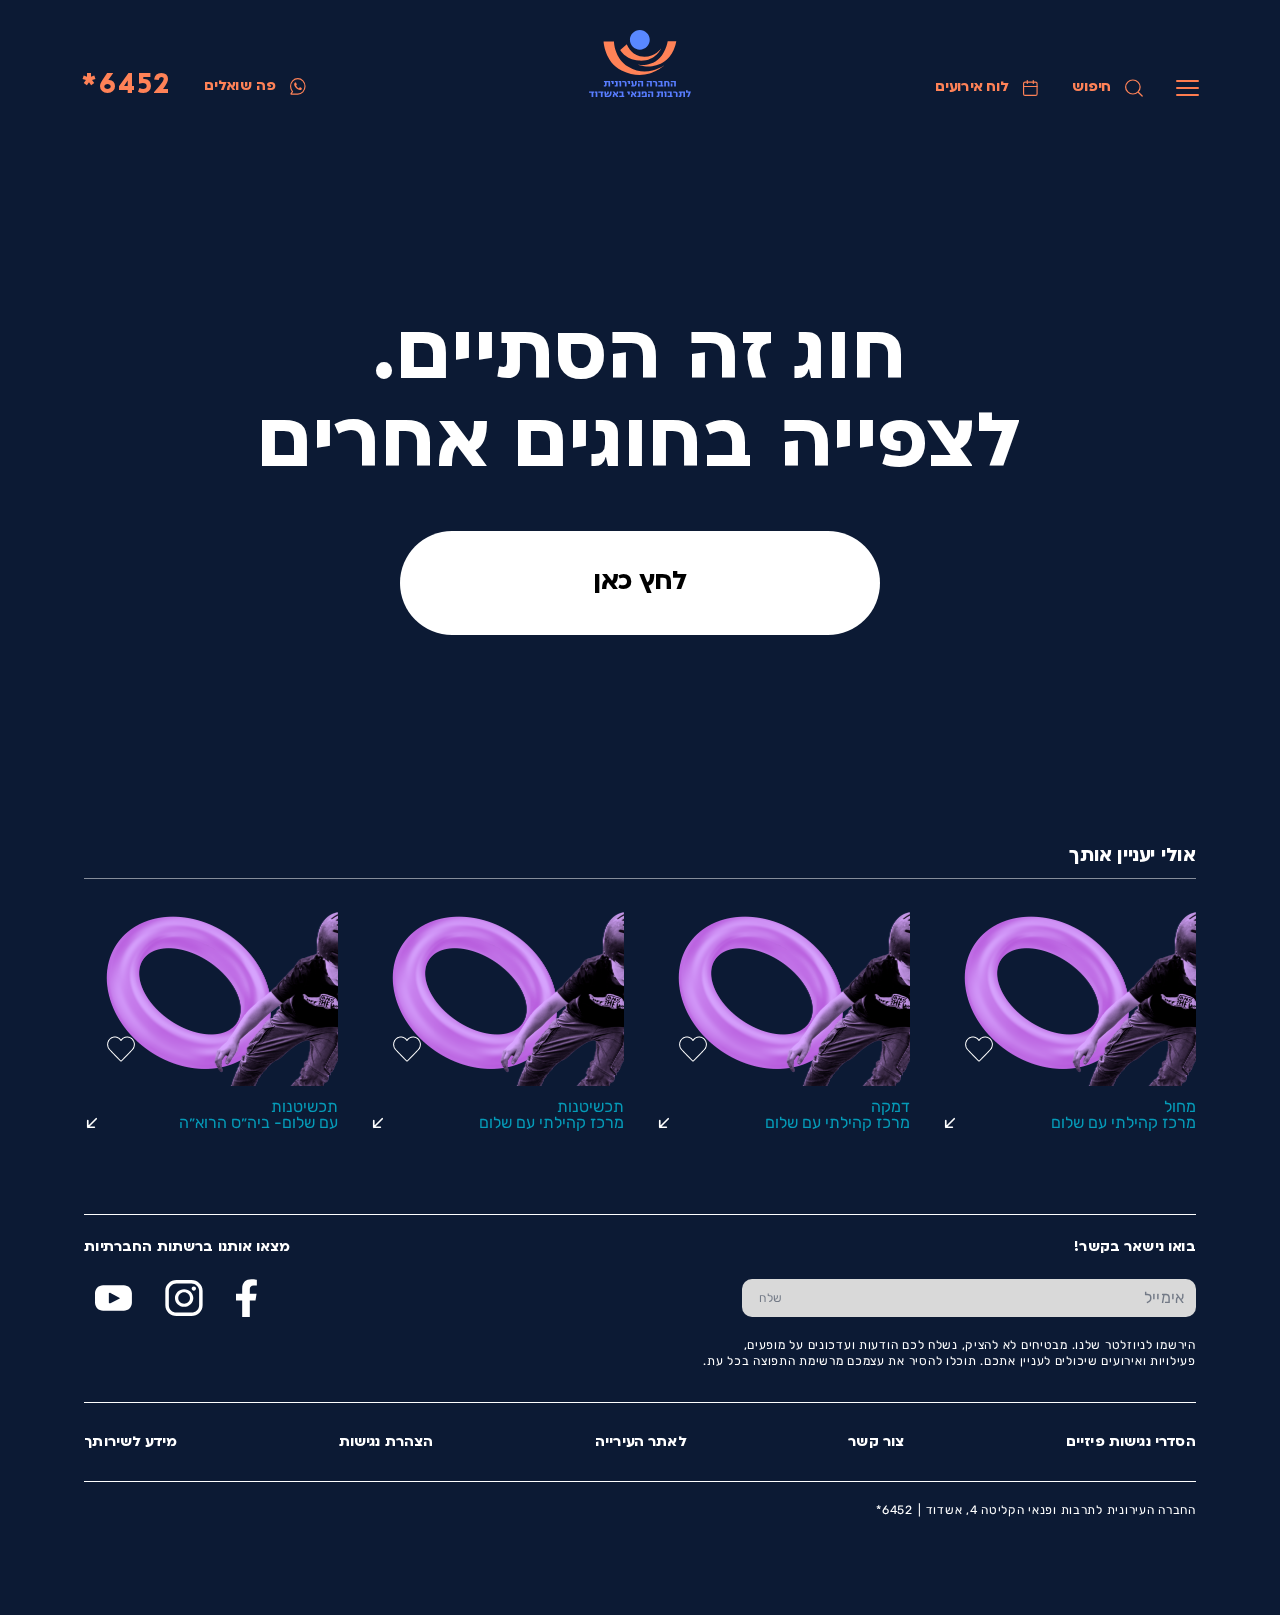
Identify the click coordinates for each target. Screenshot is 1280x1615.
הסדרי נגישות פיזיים (1131, 1442)
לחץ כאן (640, 582)
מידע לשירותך (130, 1442)
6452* (126, 86)
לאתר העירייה (641, 1442)
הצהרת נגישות (386, 1442)
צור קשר (876, 1442)
